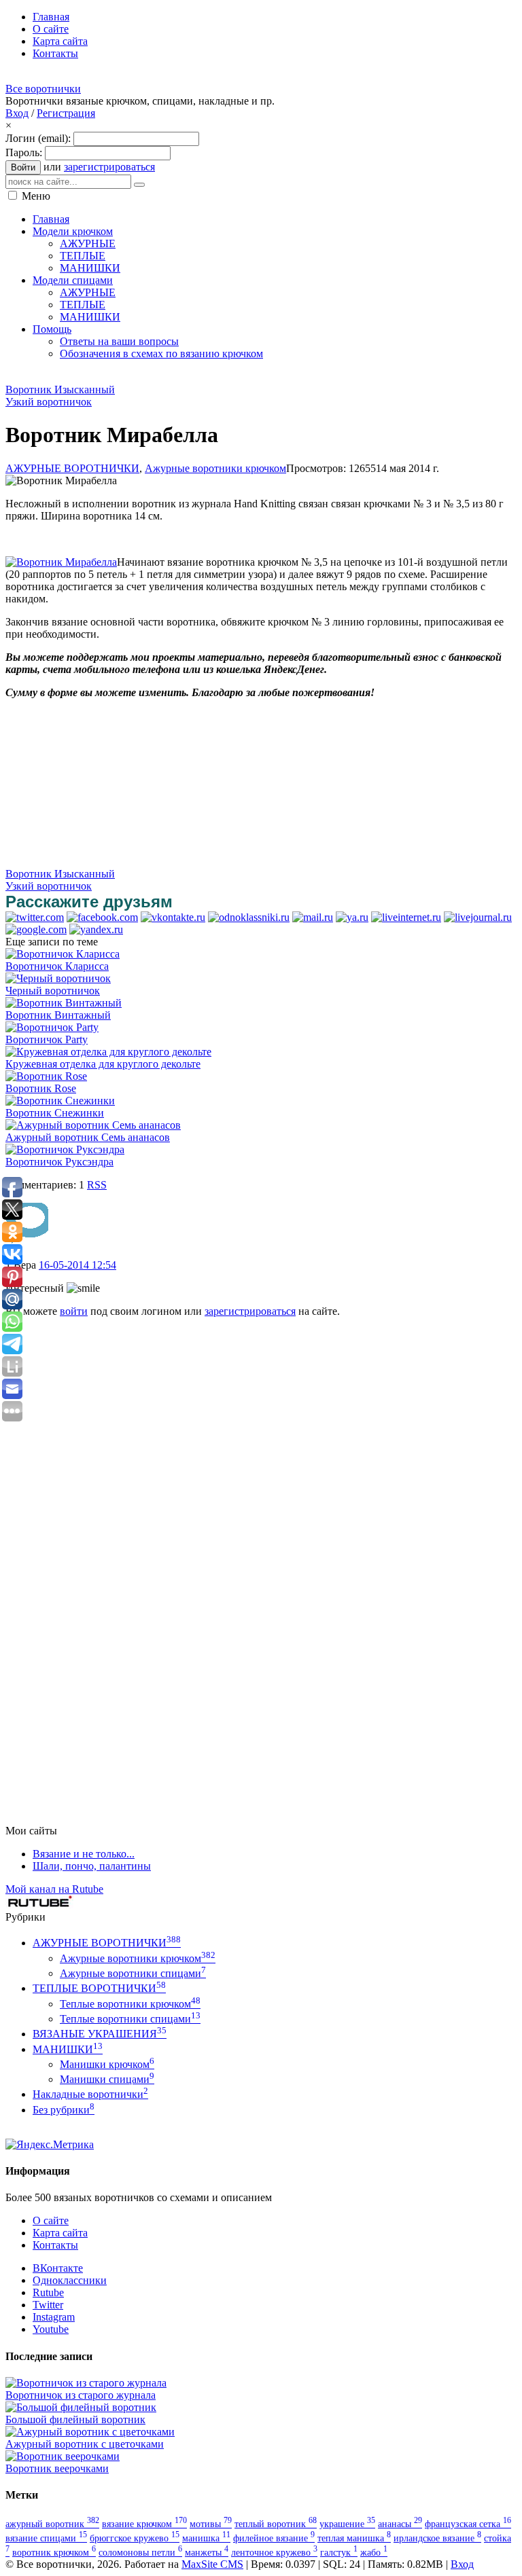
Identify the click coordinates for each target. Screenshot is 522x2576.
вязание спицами (46, 2538)
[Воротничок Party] (52, 1027)
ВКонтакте (58, 2268)
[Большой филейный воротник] (81, 2407)
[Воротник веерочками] (63, 2456)
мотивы (211, 2524)
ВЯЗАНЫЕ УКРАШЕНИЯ (100, 2034)
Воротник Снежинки (55, 1113)
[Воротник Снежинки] (60, 1101)
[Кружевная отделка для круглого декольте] (108, 1052)
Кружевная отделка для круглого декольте (103, 1064)
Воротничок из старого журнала (81, 2395)
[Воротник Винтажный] (64, 1003)
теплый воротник (276, 2524)
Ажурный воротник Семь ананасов (88, 1137)
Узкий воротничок (49, 402)
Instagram (54, 2317)
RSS (97, 1185)
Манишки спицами (107, 2079)
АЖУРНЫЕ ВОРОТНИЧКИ (72, 468)
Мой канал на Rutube (54, 1889)
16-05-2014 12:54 (77, 1265)
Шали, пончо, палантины (92, 1866)
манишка (206, 2538)
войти (74, 1311)
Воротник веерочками (57, 2468)
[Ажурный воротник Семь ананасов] (93, 1125)
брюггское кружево (135, 2538)
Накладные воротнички (90, 2094)
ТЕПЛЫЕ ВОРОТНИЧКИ (99, 1988)
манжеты (207, 2552)
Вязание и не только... (84, 1854)
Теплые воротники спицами (130, 2019)
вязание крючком (144, 2524)
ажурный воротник (52, 2524)
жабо (374, 2552)
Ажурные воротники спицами (133, 1973)
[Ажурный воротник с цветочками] (90, 2432)
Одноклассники (70, 2280)
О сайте (51, 2220)
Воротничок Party (47, 1039)
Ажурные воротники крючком (215, 468)
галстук (339, 2552)
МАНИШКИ (68, 2049)
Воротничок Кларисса (57, 966)
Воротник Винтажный (58, 1015)
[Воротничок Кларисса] (63, 954)
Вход (17, 113)
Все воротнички (43, 89)
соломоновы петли (140, 2552)
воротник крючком (54, 2552)
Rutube (48, 2292)
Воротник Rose (41, 1088)
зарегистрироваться (109, 167)
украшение (347, 2524)
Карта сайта (60, 2233)
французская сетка (468, 2524)
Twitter (48, 2305)
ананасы (400, 2524)
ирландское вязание (437, 2538)
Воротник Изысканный (60, 389)
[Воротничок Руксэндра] (65, 1149)
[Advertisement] (253, 376)
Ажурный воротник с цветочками (85, 2444)
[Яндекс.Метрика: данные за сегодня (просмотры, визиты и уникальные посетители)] (50, 2145)
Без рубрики (64, 2110)
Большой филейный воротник (75, 2419)
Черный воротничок (53, 991)
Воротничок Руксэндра (59, 1162)
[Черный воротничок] (58, 978)
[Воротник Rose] (46, 1076)
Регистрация (66, 113)
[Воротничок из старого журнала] (86, 2383)
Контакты (55, 2245)
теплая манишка (354, 2538)
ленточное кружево (274, 2552)
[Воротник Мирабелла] (61, 562)
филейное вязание (274, 2538)
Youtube (51, 2329)
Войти (23, 167)
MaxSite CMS (212, 2564)
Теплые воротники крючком (130, 2004)
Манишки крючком (107, 2064)
